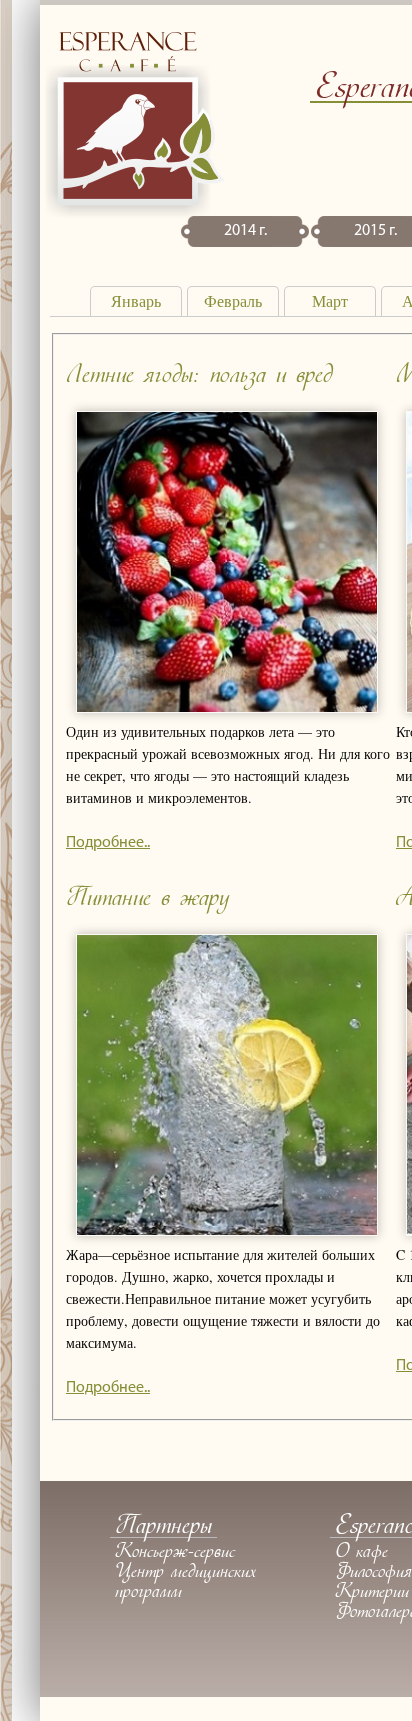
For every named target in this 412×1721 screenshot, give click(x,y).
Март (330, 301)
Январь (136, 301)
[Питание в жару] (227, 1232)
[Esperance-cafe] (135, 212)
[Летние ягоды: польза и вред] (227, 709)
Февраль (233, 301)
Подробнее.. (108, 843)
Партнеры (163, 1527)
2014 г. (245, 231)
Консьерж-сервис (175, 1553)
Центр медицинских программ (185, 1583)
